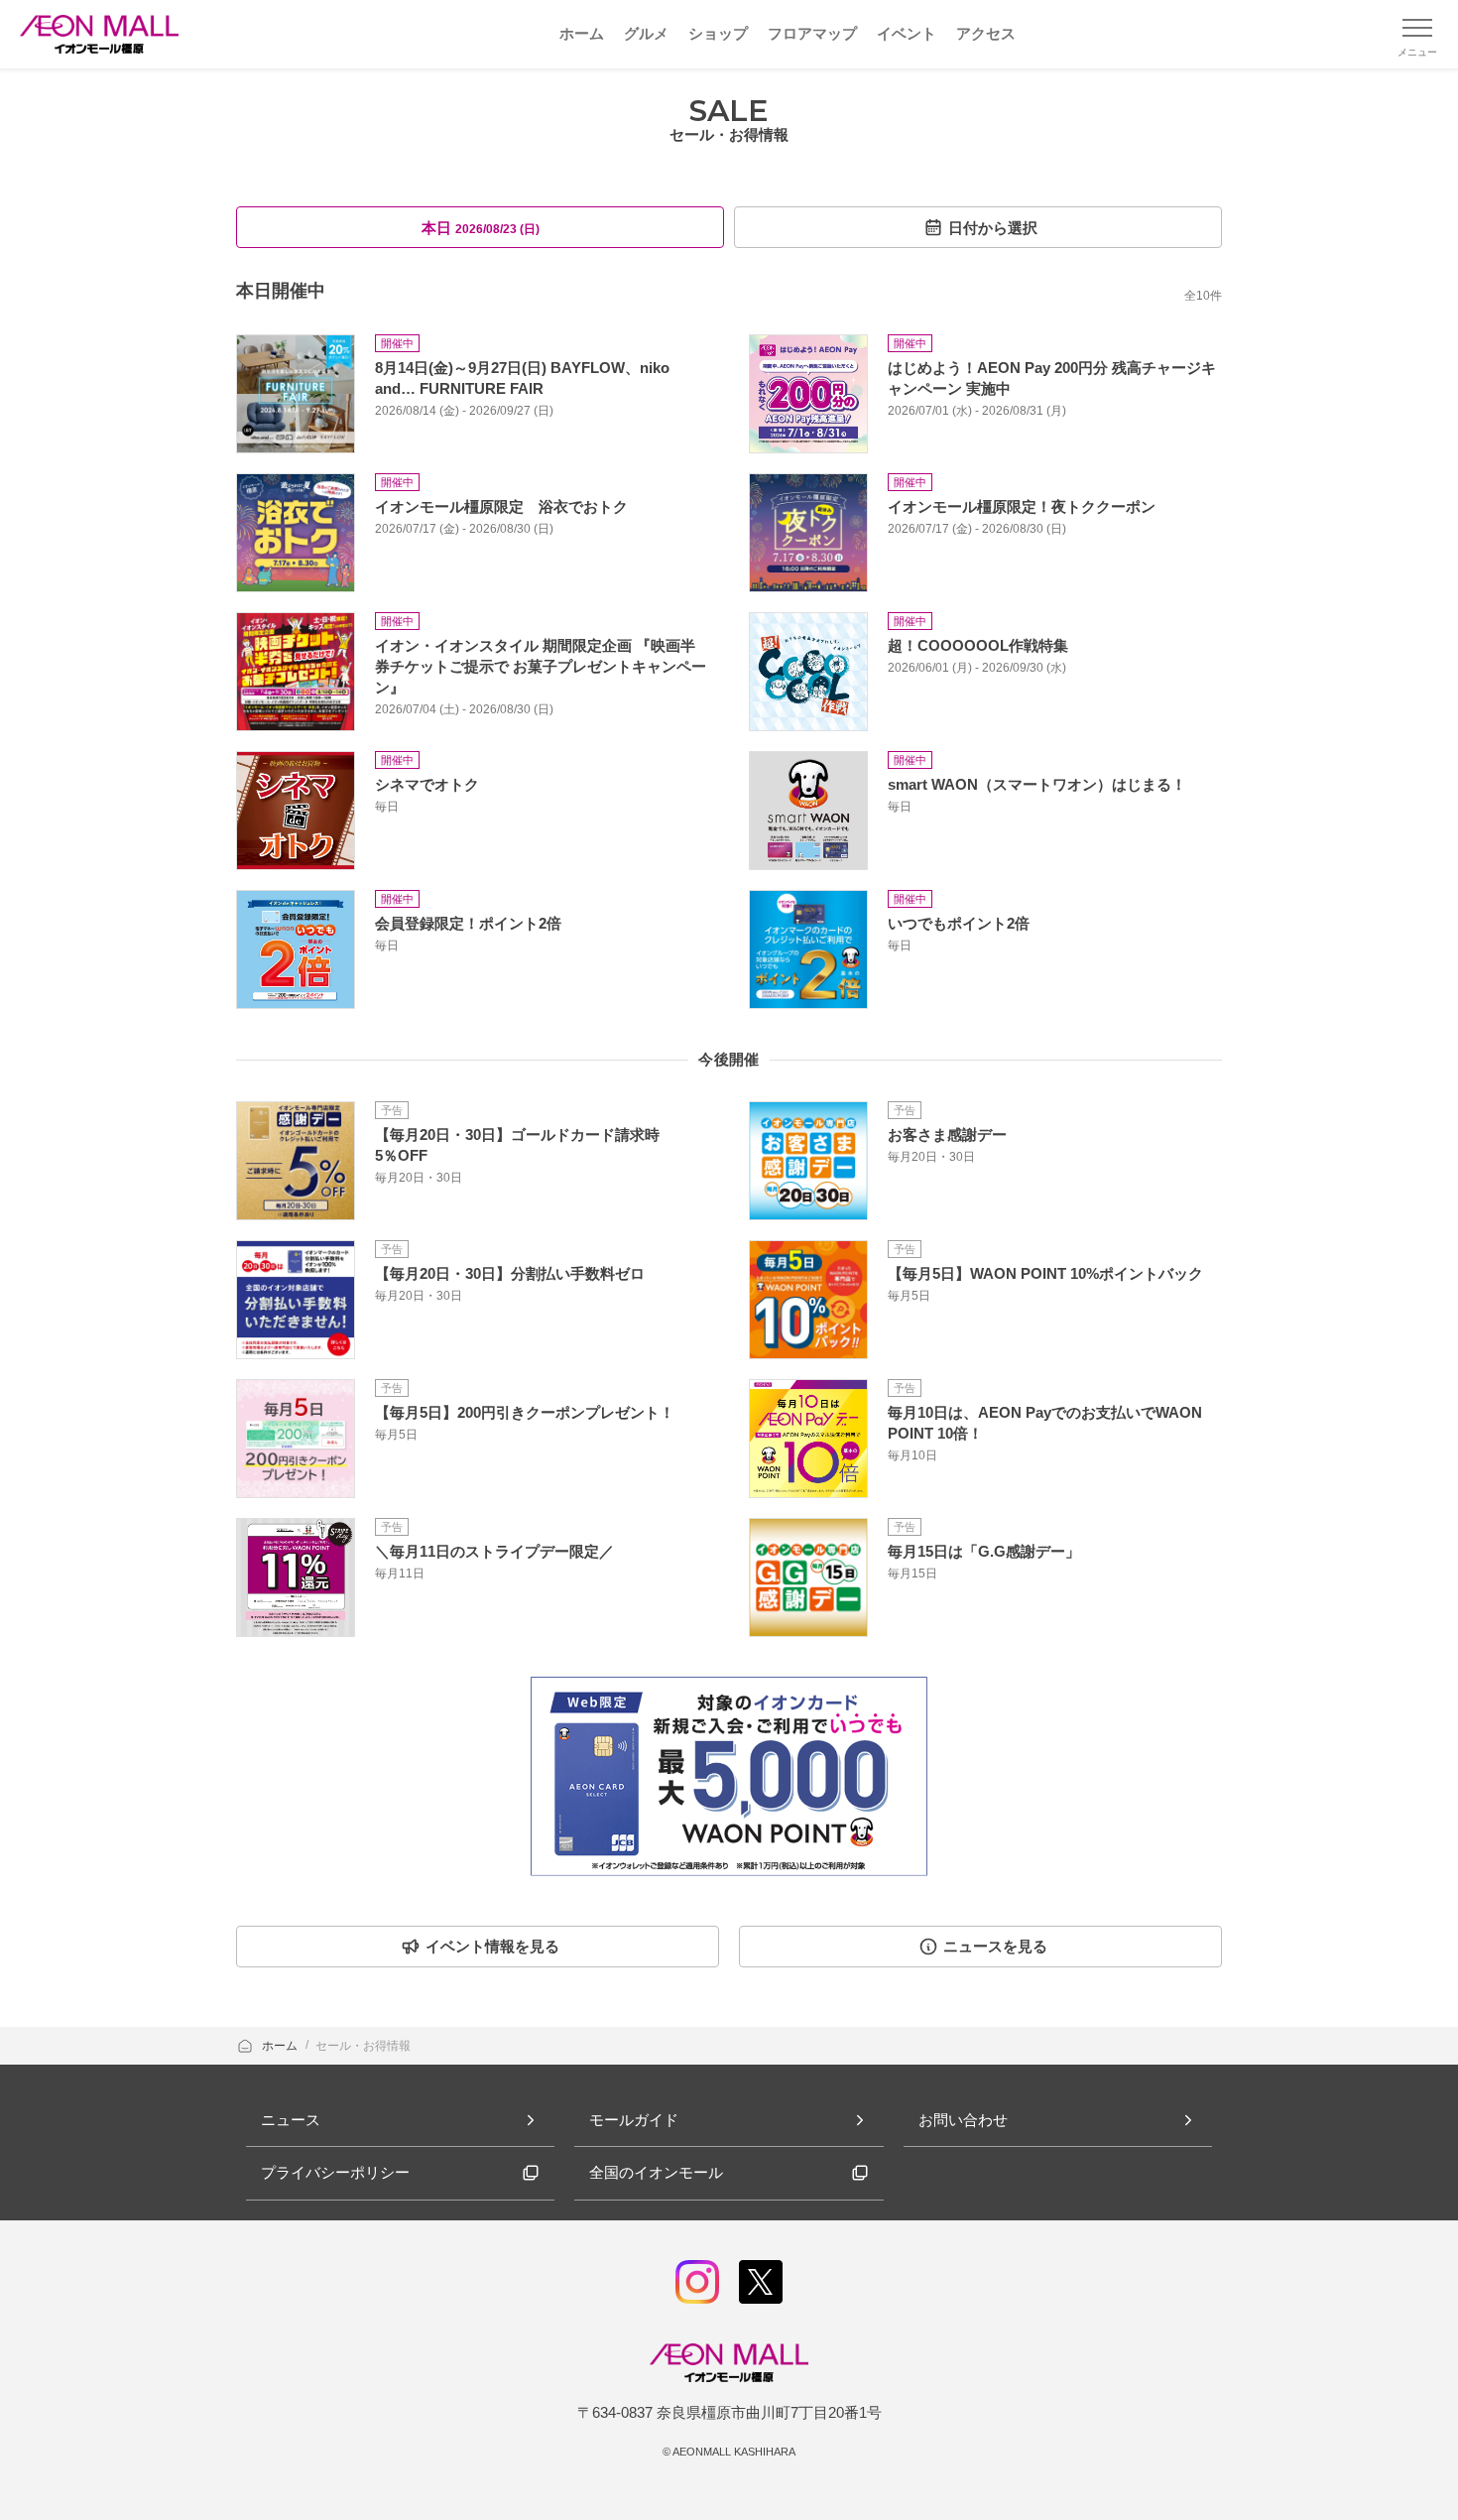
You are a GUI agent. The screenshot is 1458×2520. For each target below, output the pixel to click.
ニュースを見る (995, 1946)
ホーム (281, 2046)
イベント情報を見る (492, 1946)
